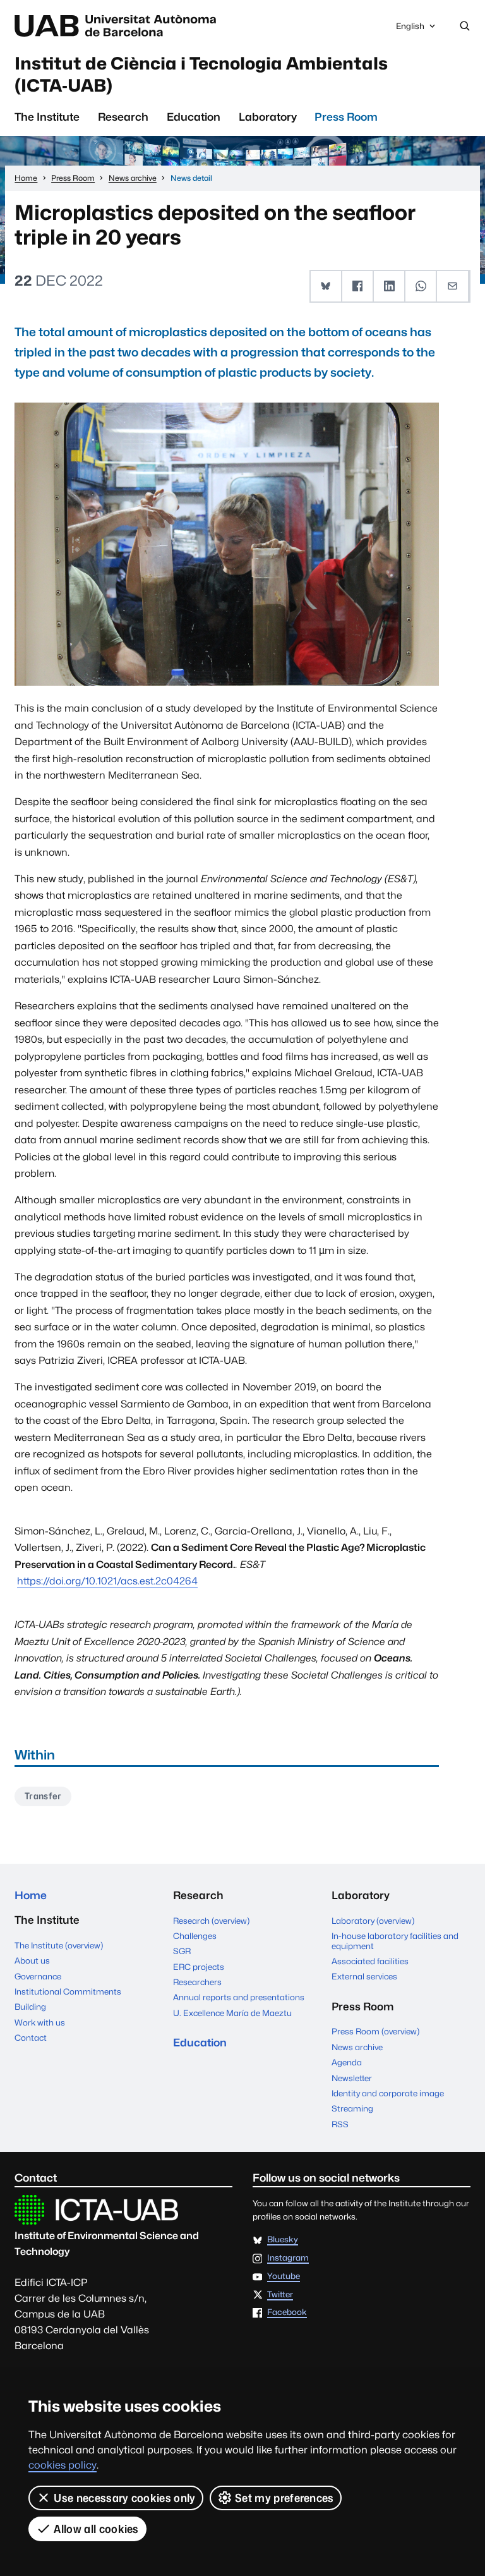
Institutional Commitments (68, 1991)
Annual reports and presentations (239, 1997)
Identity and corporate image (388, 2093)
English (410, 29)
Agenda (347, 2062)
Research (123, 117)
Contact (31, 2038)
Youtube (284, 2276)
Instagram (288, 2258)
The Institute (47, 117)
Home (31, 1895)
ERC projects (199, 1967)
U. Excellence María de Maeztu (232, 2013)
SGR (182, 1951)
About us (32, 1960)
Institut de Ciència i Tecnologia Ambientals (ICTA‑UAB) (201, 74)
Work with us (40, 2022)
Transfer (43, 1796)
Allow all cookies (96, 2529)
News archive (357, 2047)
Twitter (280, 2295)
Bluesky (283, 2240)
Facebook (287, 2312)
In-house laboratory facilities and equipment (395, 1941)
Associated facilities (370, 1961)
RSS (340, 2124)
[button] (326, 286)
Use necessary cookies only (124, 2498)
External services (364, 1976)
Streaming (352, 2108)
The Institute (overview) (59, 1945)
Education (194, 117)
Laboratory (268, 117)
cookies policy (63, 2465)
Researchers (197, 1982)
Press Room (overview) (375, 2031)
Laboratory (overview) (373, 1921)
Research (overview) (211, 1921)
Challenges (195, 1936)
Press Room (346, 117)
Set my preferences (284, 2498)
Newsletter (352, 2078)
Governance (38, 1976)
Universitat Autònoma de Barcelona (118, 26)
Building (30, 2007)
